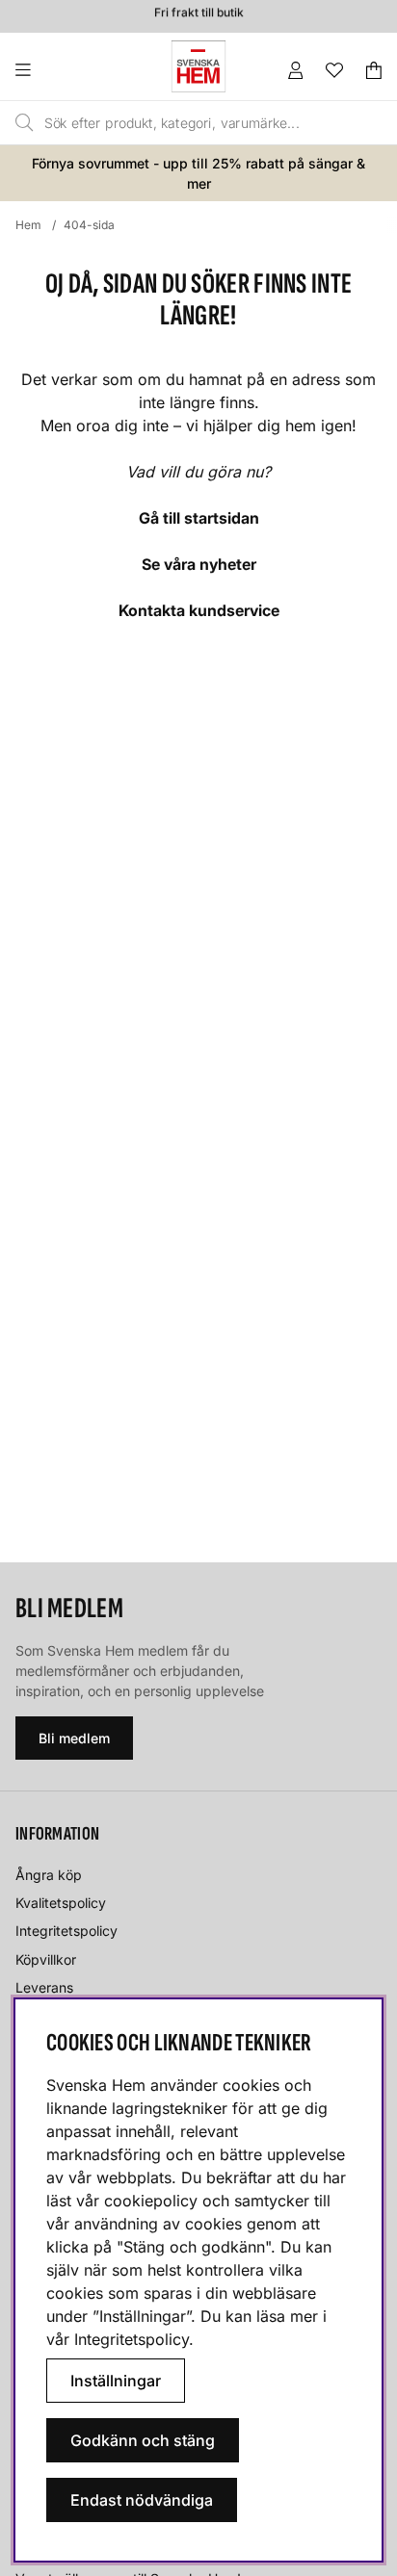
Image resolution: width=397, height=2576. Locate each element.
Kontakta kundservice (199, 610)
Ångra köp (49, 1875)
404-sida (89, 225)
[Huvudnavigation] (62, 70)
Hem (28, 225)
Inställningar (116, 2381)
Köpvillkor (46, 1959)
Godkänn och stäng (143, 2440)
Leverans (44, 1987)
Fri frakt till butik (199, 10)
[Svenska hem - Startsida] (198, 66)
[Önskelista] (334, 70)
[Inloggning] (296, 70)
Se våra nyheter (199, 564)
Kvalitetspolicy (61, 1903)
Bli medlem (74, 1738)
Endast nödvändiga (142, 2500)
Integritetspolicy (66, 1931)
